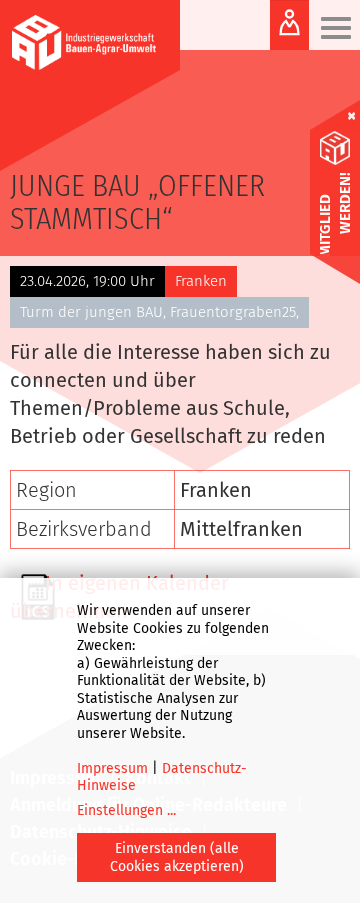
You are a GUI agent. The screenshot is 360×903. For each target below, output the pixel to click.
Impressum (112, 768)
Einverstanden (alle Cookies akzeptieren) (177, 857)
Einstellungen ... (126, 810)
